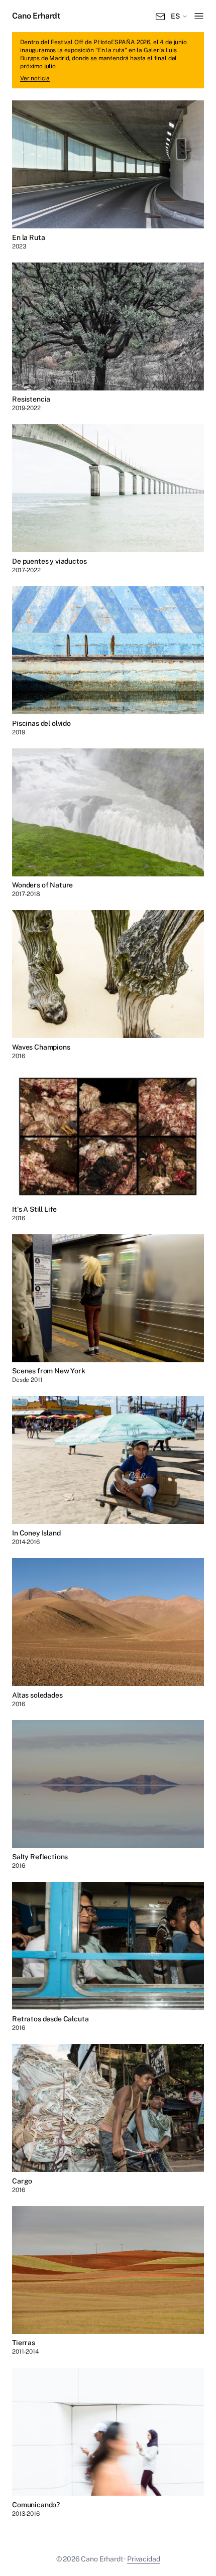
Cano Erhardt (36, 16)
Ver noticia (35, 78)
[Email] (160, 16)
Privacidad (143, 2559)
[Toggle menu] (199, 16)
